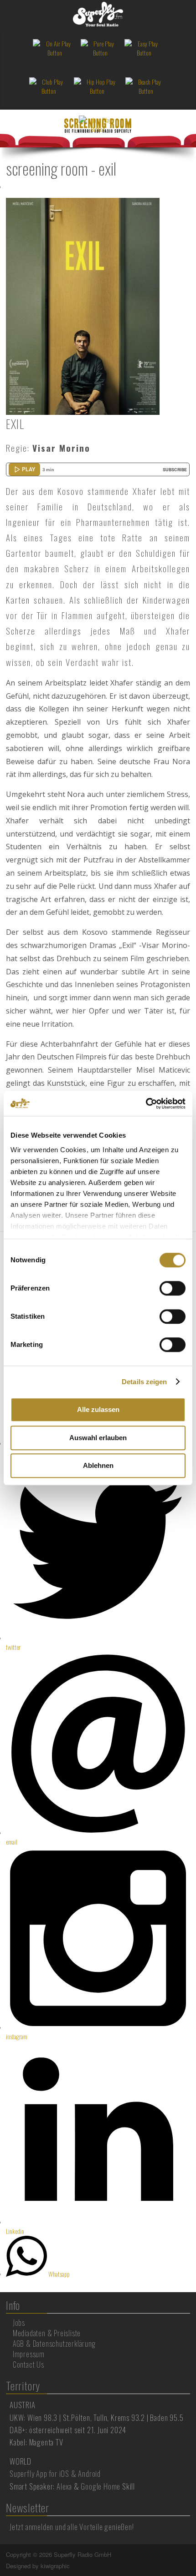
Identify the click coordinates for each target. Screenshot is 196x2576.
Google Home (101, 2486)
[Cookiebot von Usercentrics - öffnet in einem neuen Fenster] (146, 1104)
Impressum (29, 2354)
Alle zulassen (98, 1409)
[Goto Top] (189, 2555)
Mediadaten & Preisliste (47, 2333)
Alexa (64, 2486)
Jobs (19, 2323)
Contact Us (28, 2364)
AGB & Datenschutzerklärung (54, 2344)
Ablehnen (98, 1465)
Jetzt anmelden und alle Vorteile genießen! (72, 2527)
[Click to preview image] (83, 305)
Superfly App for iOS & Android (55, 2473)
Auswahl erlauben (98, 1438)
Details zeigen (144, 1382)
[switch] (173, 1288)
